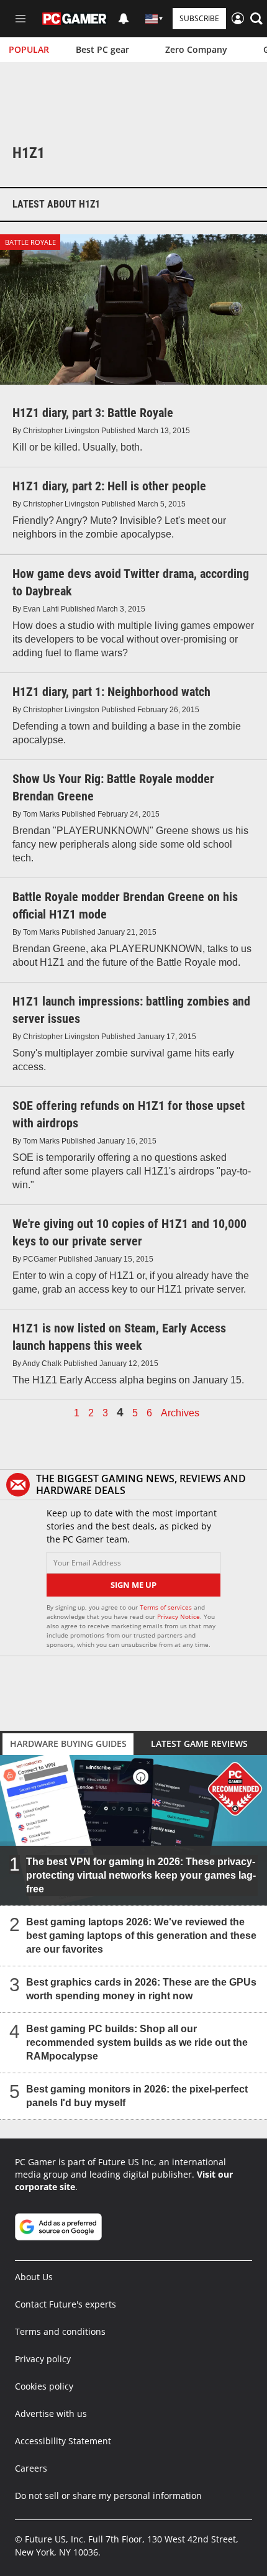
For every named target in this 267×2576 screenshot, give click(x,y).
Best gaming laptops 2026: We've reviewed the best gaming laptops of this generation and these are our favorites (141, 1936)
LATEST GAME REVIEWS (199, 1744)
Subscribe (199, 18)
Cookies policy (44, 2386)
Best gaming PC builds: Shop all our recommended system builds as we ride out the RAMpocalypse (137, 2042)
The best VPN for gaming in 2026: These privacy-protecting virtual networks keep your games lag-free (141, 1875)
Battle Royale (30, 242)
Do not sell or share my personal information (108, 2496)
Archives (180, 1413)
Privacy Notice (179, 1616)
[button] (256, 19)
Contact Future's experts (66, 2304)
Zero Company (196, 49)
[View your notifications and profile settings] (124, 19)
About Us (34, 2277)
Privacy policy (43, 2359)
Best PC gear (102, 49)
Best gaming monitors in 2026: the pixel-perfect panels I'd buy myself (137, 2096)
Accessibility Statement (63, 2441)
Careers (31, 2468)
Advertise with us (51, 2413)
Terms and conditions (60, 2331)
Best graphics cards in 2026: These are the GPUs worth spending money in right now (141, 1989)
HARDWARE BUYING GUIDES (68, 1744)
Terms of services (167, 1607)
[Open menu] (20, 19)
